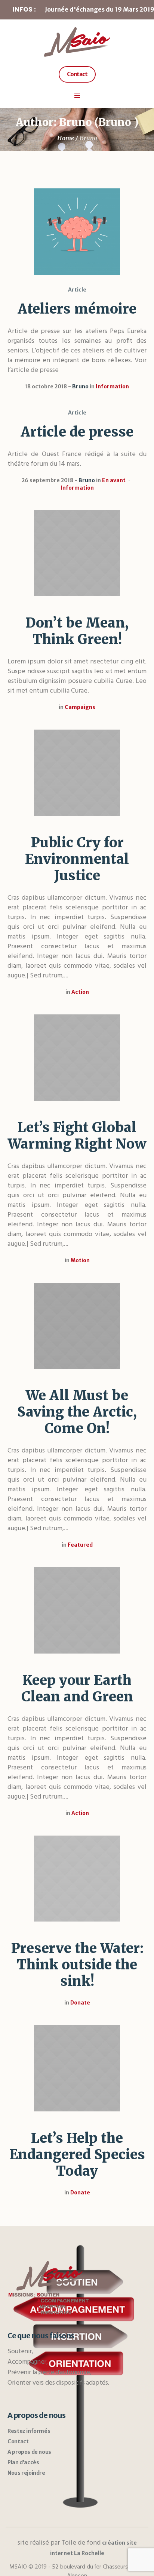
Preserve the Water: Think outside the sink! (77, 1965)
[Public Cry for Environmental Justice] (77, 773)
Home (66, 138)
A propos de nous (29, 2452)
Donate (80, 2003)
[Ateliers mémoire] (77, 232)
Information (112, 386)
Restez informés (29, 2431)
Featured (80, 1545)
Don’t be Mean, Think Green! (77, 631)
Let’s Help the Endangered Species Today (77, 2155)
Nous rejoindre (26, 2473)
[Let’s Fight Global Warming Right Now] (77, 1058)
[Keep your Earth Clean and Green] (77, 1610)
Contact (18, 2441)
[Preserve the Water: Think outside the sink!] (77, 1879)
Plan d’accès (23, 2462)
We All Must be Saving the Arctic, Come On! (77, 1412)
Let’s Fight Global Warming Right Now (77, 1136)
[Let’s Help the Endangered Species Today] (77, 2068)
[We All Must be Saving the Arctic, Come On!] (77, 1326)
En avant (114, 480)
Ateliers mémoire (77, 309)
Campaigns (80, 707)
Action (80, 992)
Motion (80, 1260)
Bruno (80, 386)
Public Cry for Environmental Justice (77, 859)
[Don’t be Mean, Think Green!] (77, 553)
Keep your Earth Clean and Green (77, 1688)
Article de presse (77, 432)
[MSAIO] (77, 42)
